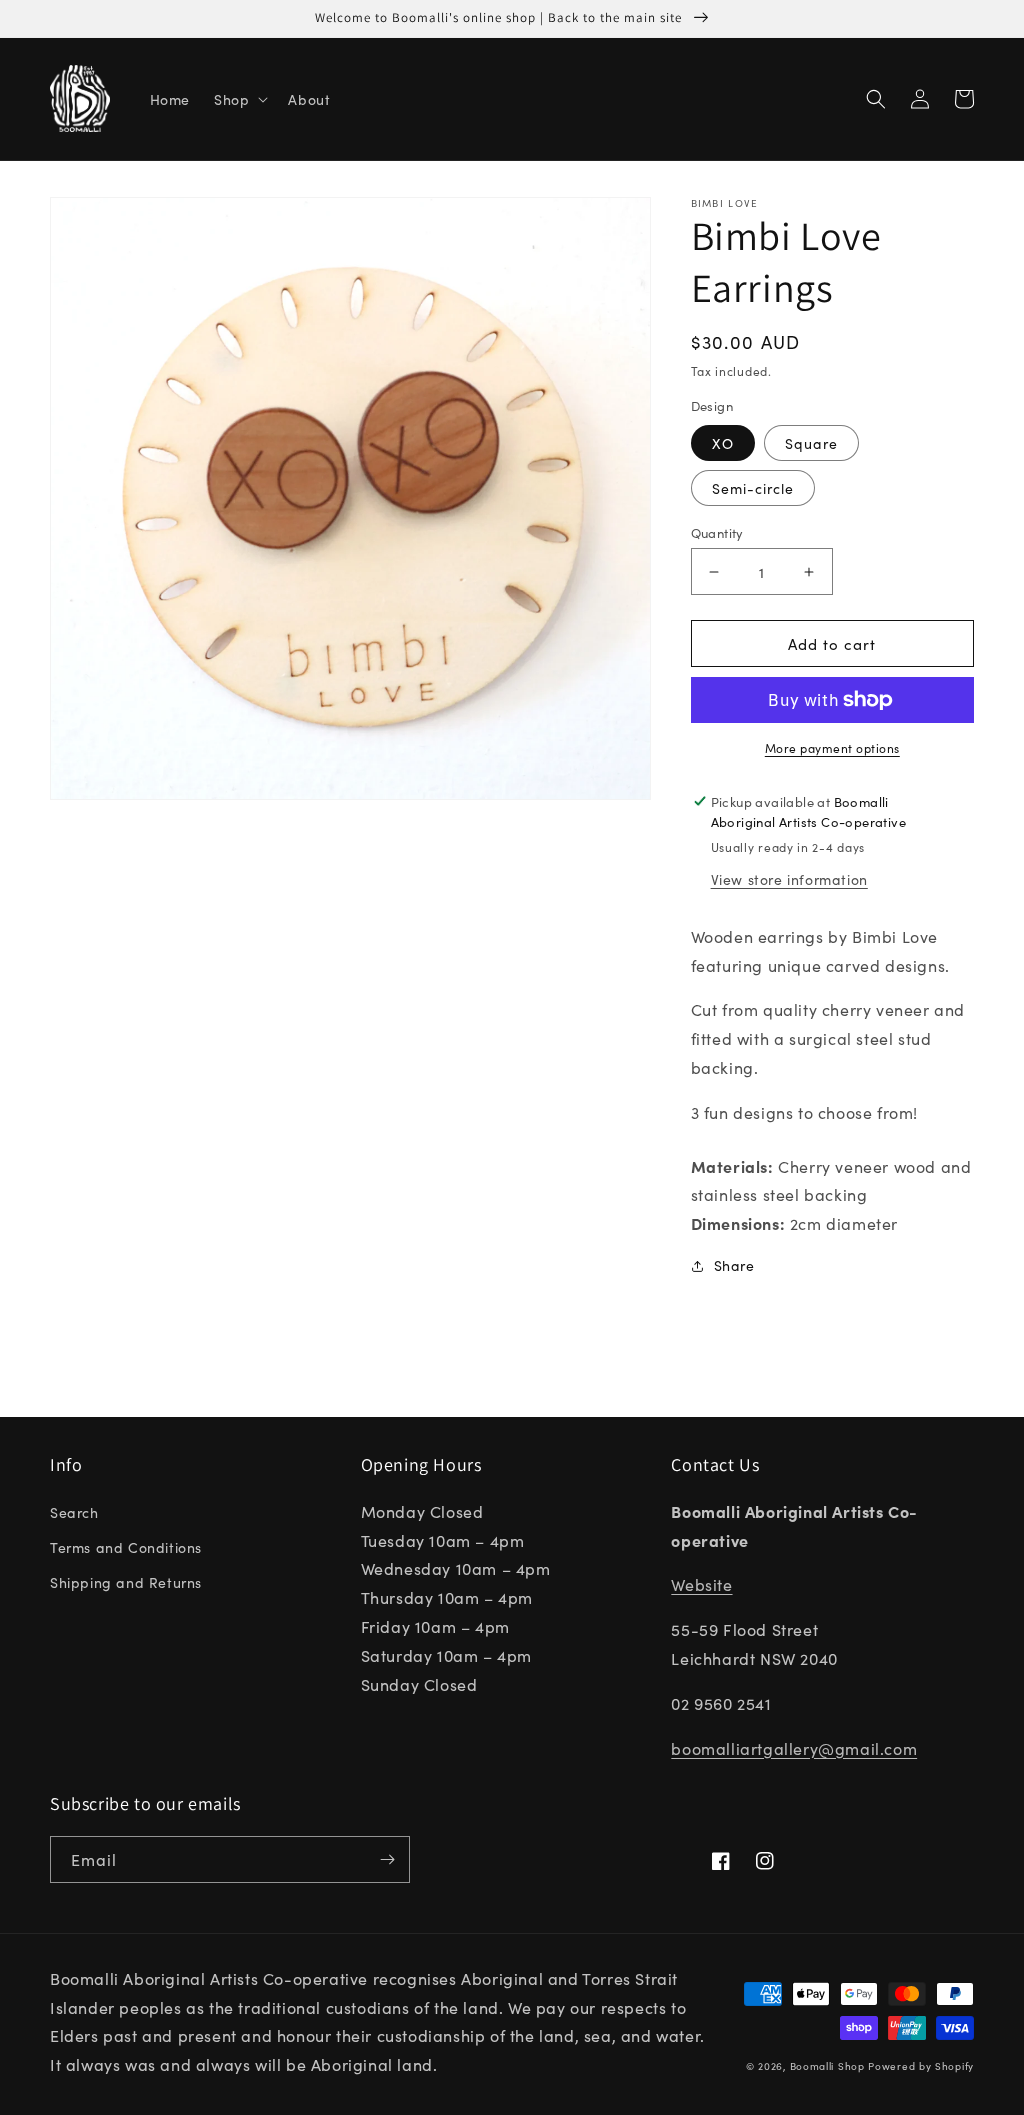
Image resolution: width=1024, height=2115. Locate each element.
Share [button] (734, 1265)
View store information (789, 879)
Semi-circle (753, 488)
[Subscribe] (387, 1859)
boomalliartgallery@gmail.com (794, 1748)
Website (701, 1584)
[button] (239, 99)
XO (723, 443)
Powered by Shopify (921, 2066)
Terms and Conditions (126, 1547)
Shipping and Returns (126, 1582)
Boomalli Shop (827, 2066)
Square (811, 443)
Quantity (717, 532)
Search (74, 1512)
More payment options (832, 747)
